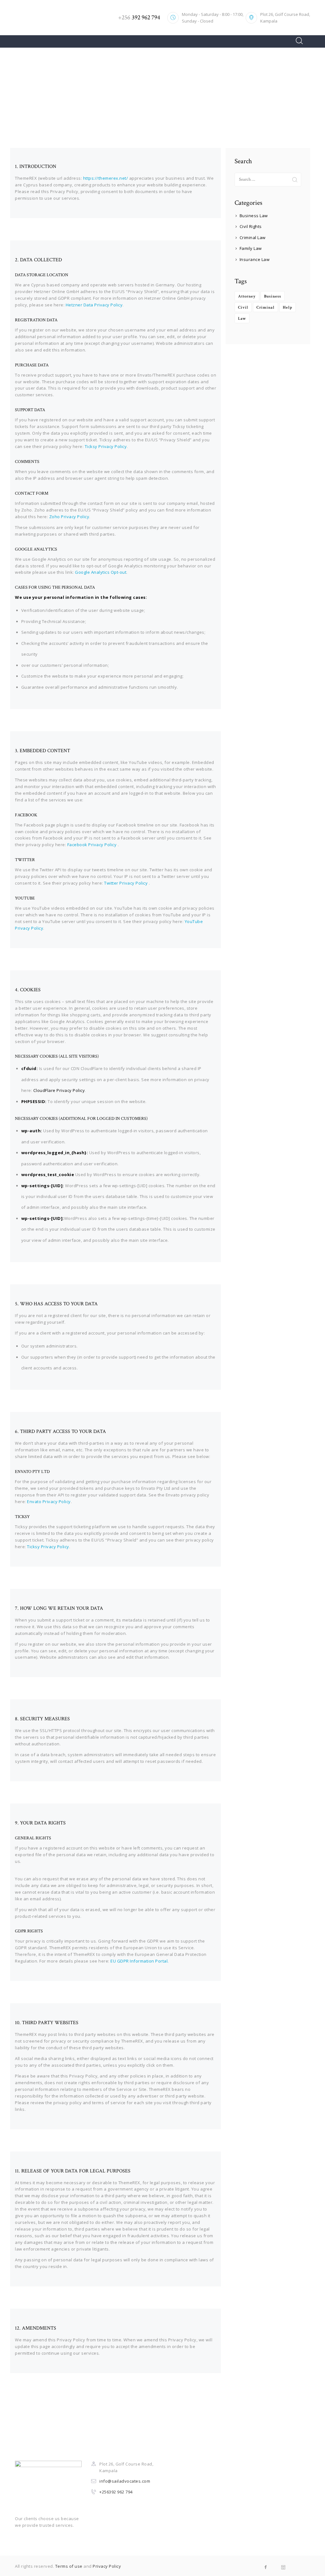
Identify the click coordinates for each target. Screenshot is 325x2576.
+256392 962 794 (116, 2492)
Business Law (254, 216)
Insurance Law (255, 259)
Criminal (265, 308)
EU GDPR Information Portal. (140, 1961)
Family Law (251, 248)
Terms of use (69, 2566)
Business (273, 296)
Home (143, 95)
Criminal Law (253, 238)
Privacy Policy (107, 2566)
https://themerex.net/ (106, 178)
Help (288, 308)
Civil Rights (251, 226)
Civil (243, 308)
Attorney (247, 296)
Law (242, 319)
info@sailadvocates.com (125, 2481)
